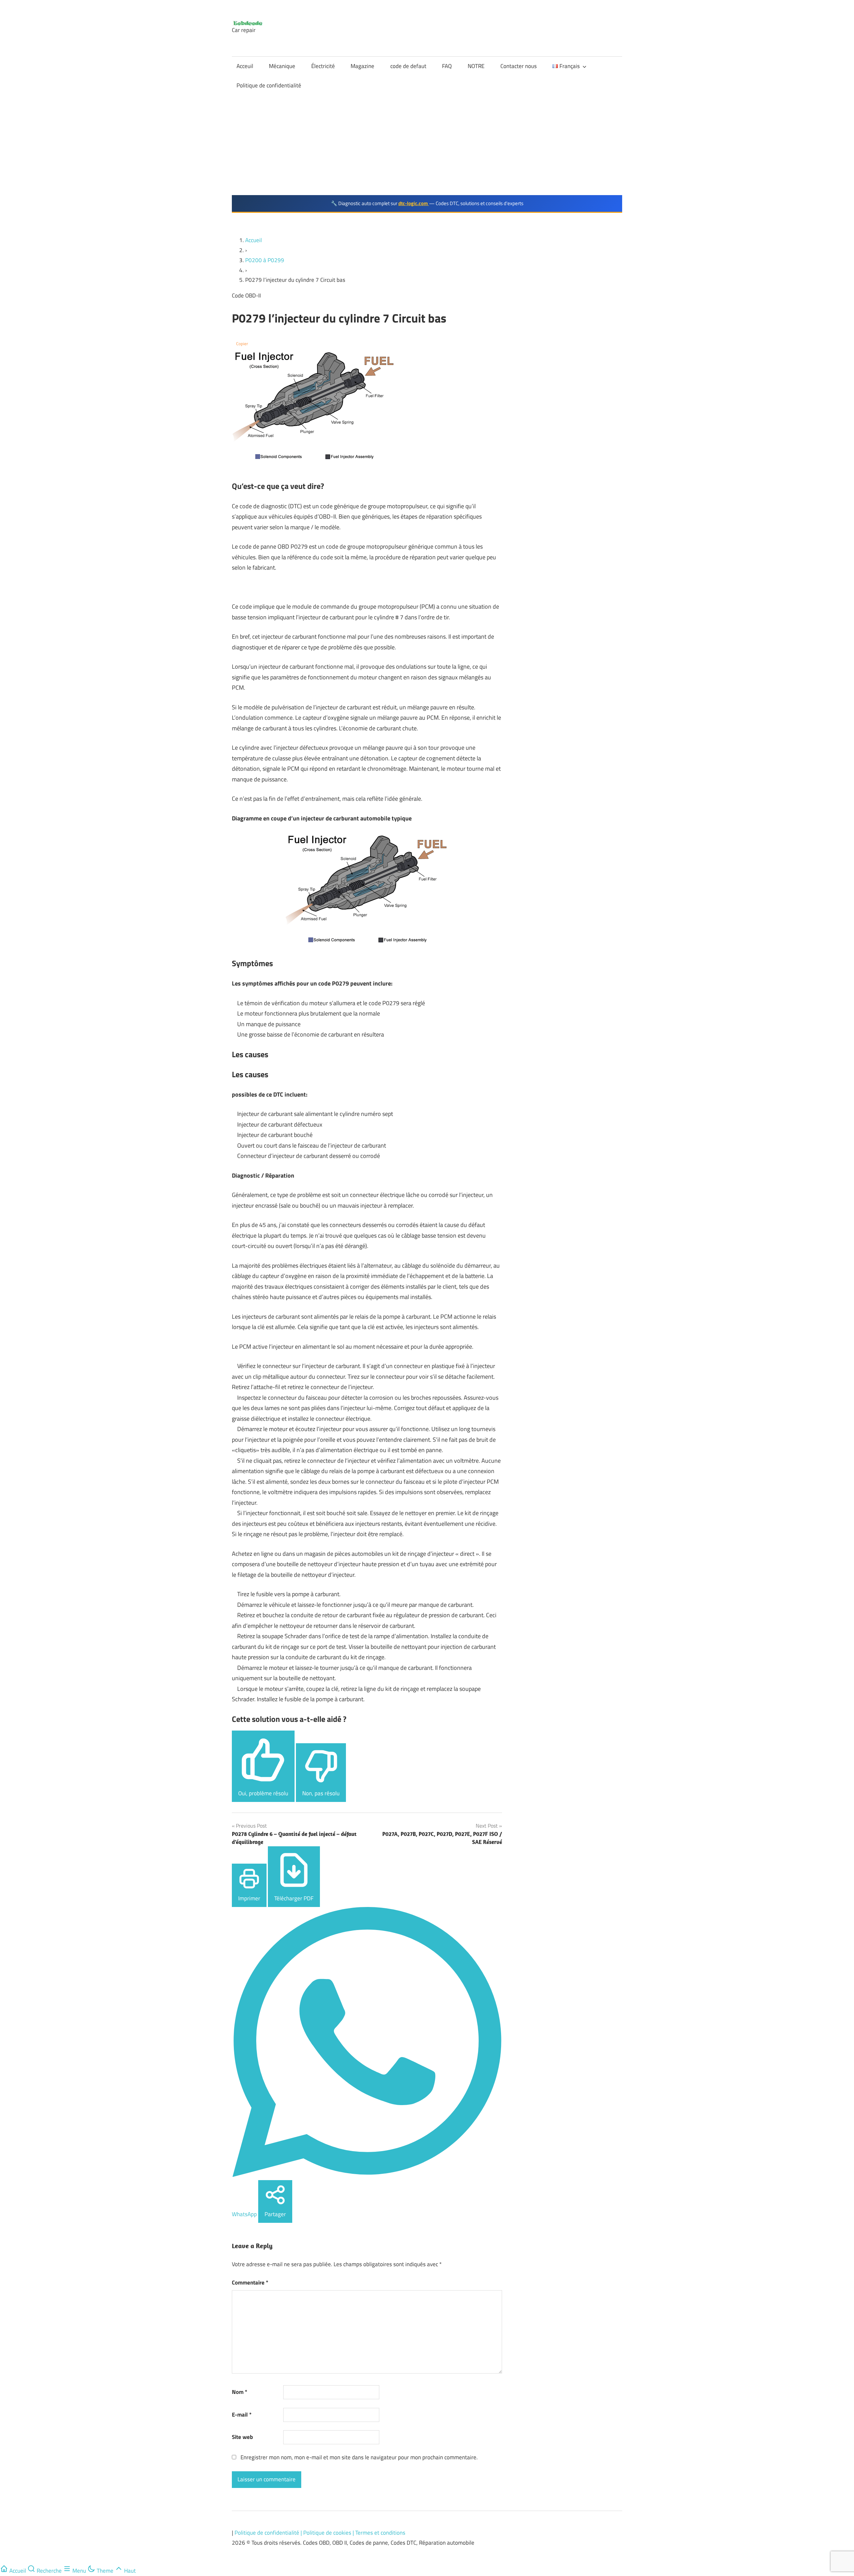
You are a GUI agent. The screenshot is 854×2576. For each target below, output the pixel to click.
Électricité (323, 66)
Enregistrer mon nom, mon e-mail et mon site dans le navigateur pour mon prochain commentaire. (359, 2457)
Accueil (254, 240)
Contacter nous (519, 66)
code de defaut (408, 66)
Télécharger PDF (294, 1898)
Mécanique (282, 66)
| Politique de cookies (327, 2533)
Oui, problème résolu (263, 1793)
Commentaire (250, 2283)
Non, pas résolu (321, 1793)
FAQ (447, 66)
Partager (275, 2214)
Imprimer (249, 1898)
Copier (242, 344)
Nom (240, 2392)
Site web (242, 2437)
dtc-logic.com (414, 203)
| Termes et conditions (379, 2533)
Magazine (362, 66)
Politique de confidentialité (269, 85)
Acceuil (245, 66)
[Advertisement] (427, 145)
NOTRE (476, 66)
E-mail (242, 2415)
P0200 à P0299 (265, 260)
